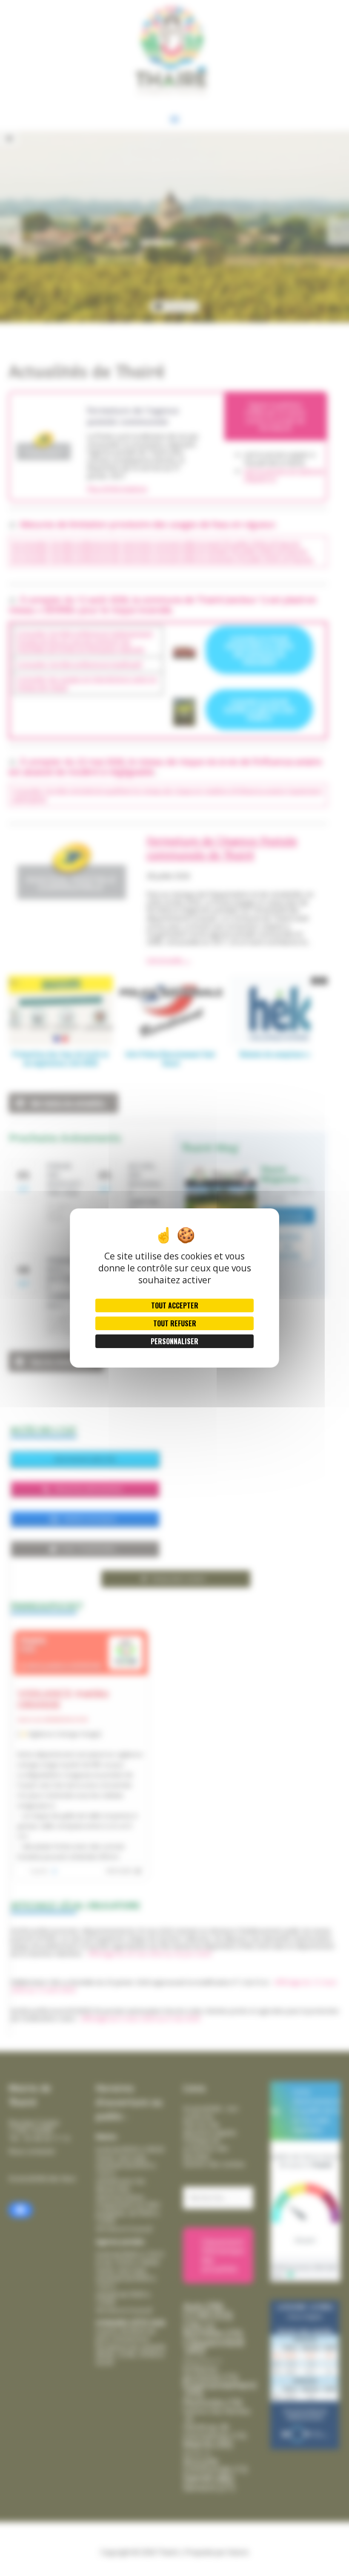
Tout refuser (175, 1323)
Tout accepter (175, 1305)
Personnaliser (174, 1341)
